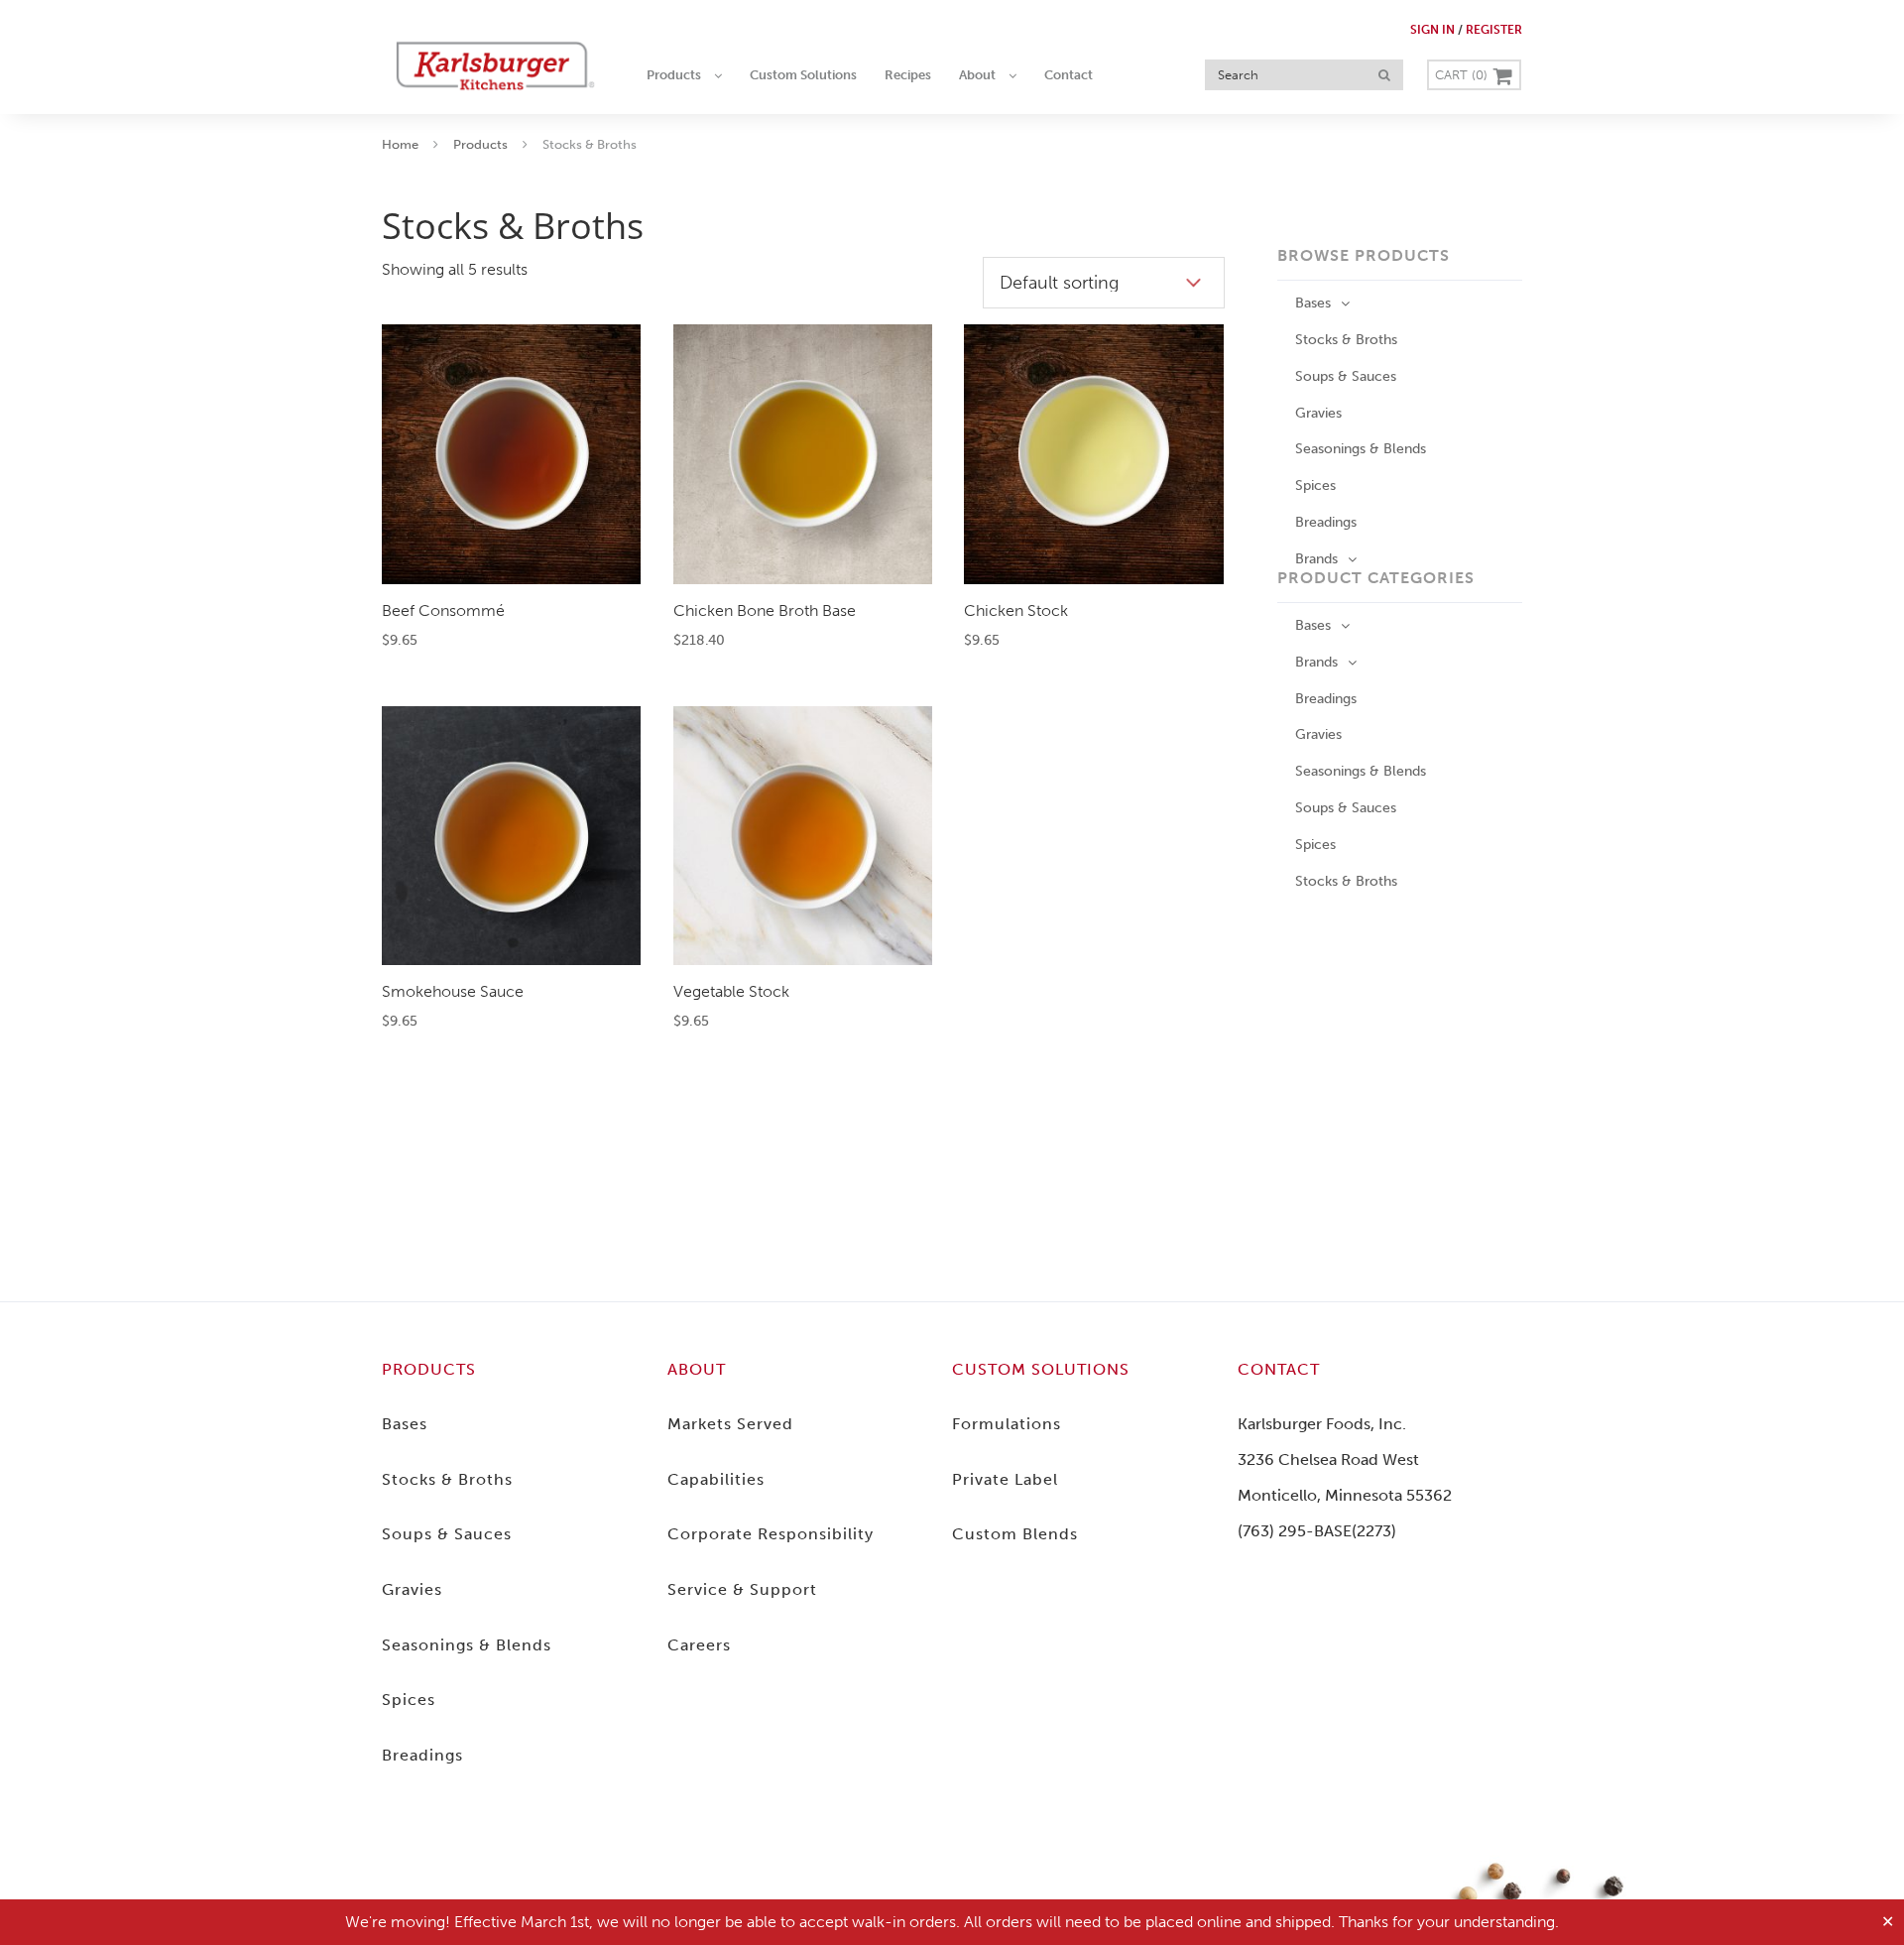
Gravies (1318, 413)
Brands (1316, 559)
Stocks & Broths (1346, 340)
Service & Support (742, 1589)
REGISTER (1494, 30)
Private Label (1005, 1479)
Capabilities (716, 1479)
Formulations (1007, 1424)
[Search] (1384, 75)
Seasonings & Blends (1361, 449)
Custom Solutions (1041, 1369)
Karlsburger (496, 65)
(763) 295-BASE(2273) (1317, 1531)
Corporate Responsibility (771, 1534)
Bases (1313, 303)
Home (400, 144)
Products (480, 144)
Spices (1315, 486)
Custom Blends (1015, 1534)
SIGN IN (1432, 30)
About (697, 1369)
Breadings (1326, 522)
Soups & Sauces (1346, 376)
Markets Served (730, 1424)
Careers (699, 1645)
